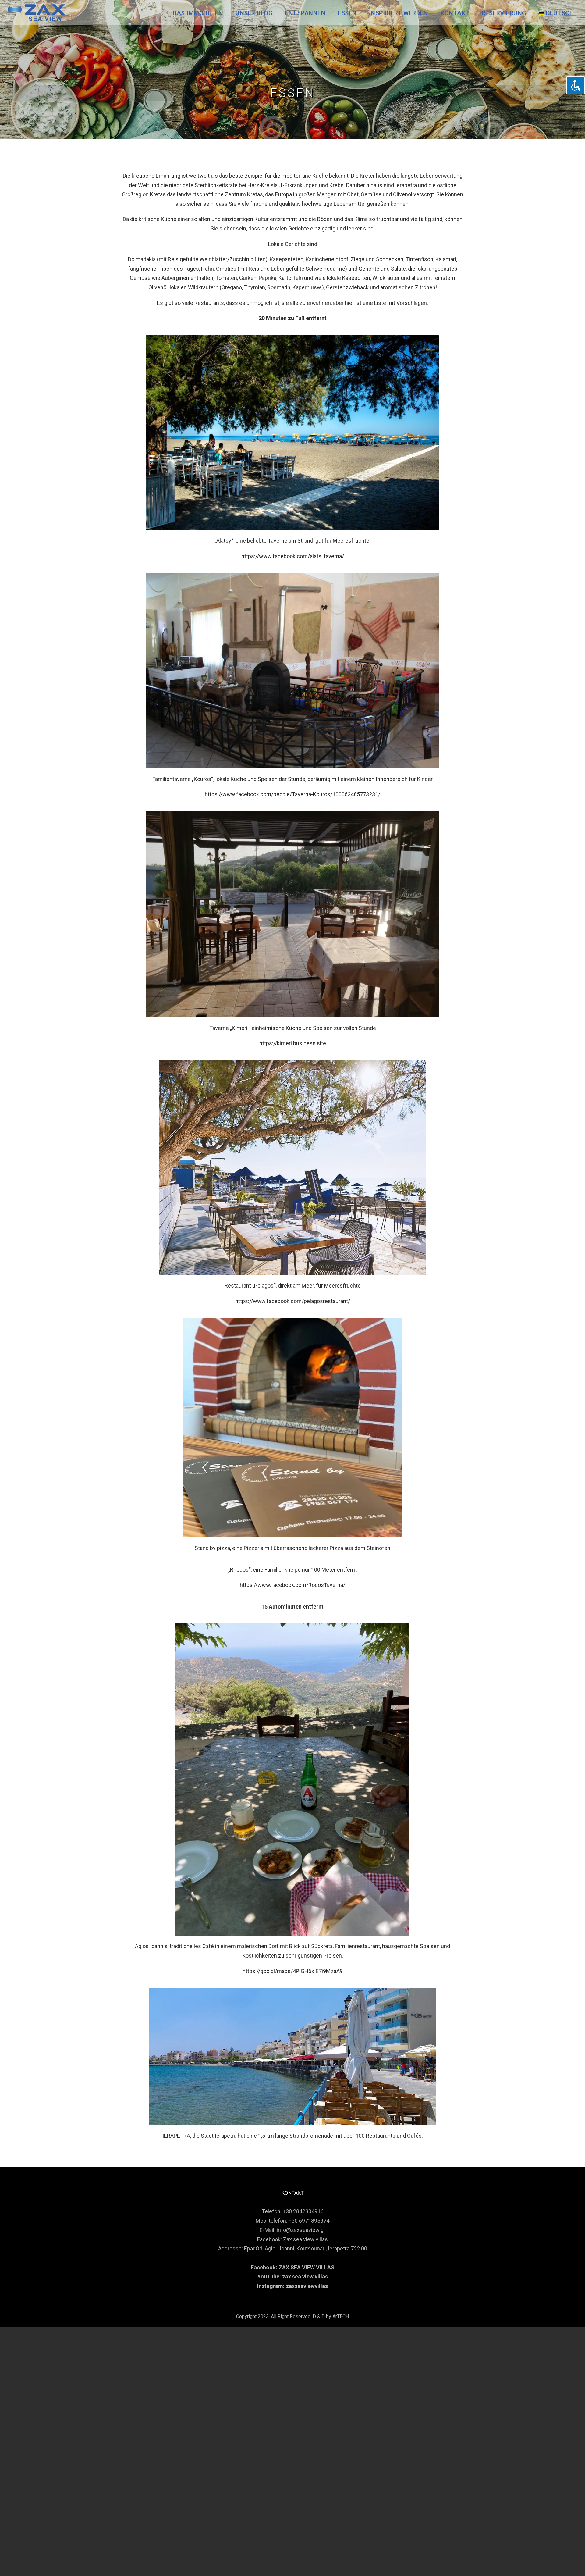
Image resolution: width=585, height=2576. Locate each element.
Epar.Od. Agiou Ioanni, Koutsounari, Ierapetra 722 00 (306, 2248)
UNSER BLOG (254, 13)
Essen (347, 13)
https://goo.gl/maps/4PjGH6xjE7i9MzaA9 (293, 1971)
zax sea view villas (305, 2277)
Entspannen (305, 13)
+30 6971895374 (309, 2221)
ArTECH (341, 2316)
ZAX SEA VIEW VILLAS (307, 2267)
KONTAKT (455, 13)
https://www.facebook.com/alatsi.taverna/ (293, 556)
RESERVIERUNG (504, 13)
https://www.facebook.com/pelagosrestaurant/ (293, 1301)
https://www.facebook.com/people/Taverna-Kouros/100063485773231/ (292, 794)
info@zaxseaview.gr (301, 2230)
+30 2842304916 (303, 2211)
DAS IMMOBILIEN (198, 13)
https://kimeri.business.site (293, 1043)
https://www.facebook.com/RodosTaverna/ (292, 1585)
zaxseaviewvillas (307, 2286)
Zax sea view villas (305, 2239)
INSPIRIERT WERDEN (399, 13)
